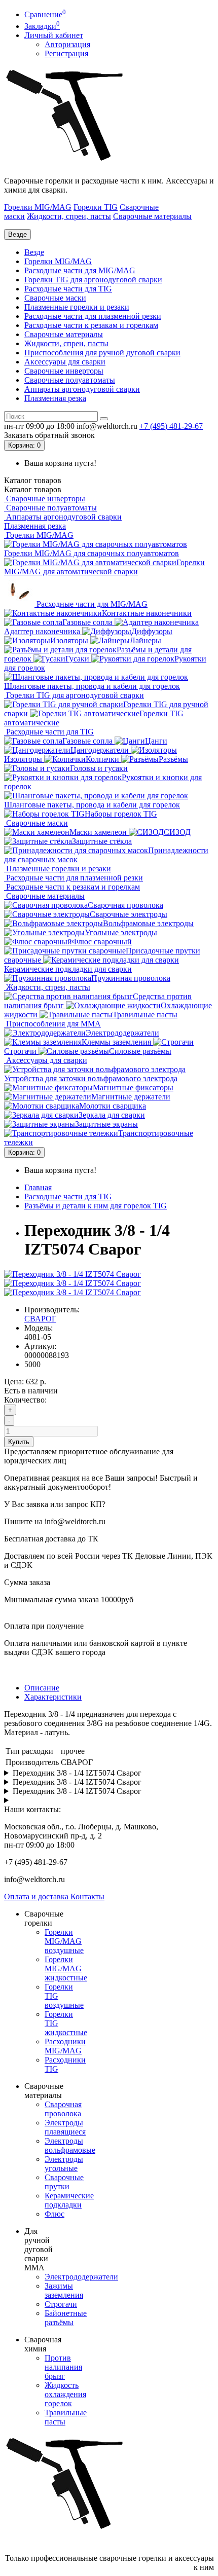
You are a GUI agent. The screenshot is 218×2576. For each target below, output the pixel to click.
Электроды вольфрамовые (70, 2145)
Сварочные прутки (64, 2182)
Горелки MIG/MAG (38, 207)
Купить (19, 1442)
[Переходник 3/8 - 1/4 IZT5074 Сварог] (72, 1274)
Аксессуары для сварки (65, 362)
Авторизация (67, 44)
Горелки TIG (96, 207)
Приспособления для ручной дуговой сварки (102, 353)
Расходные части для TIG (68, 289)
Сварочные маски (55, 298)
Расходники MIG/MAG (65, 2046)
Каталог (33, 489)
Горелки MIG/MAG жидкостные (66, 1968)
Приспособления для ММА (52, 1024)
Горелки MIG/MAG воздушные (64, 1941)
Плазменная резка (55, 398)
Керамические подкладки (69, 2200)
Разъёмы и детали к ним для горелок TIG (96, 1206)
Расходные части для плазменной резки (93, 316)
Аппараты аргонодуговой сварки (82, 389)
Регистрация (66, 53)
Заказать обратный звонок (49, 435)
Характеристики (53, 1697)
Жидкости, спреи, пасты (69, 216)
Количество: (25, 1400)
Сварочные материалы (152, 216)
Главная (38, 1187)
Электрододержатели (81, 2277)
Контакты (87, 1897)
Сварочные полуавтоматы (70, 380)
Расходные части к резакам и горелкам (91, 325)
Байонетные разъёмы (66, 2318)
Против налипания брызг (63, 2367)
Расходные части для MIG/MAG (80, 270)
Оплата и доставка (37, 1897)
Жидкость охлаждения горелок (65, 2394)
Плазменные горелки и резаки (77, 307)
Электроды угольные (64, 2164)
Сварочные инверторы (64, 371)
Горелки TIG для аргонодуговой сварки (93, 280)
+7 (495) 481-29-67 (171, 426)
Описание (42, 1688)
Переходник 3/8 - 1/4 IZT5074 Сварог (77, 1773)
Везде (34, 252)
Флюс (55, 2214)
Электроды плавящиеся (65, 2127)
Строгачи (61, 2304)
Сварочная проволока (63, 2109)
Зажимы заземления (64, 2290)
